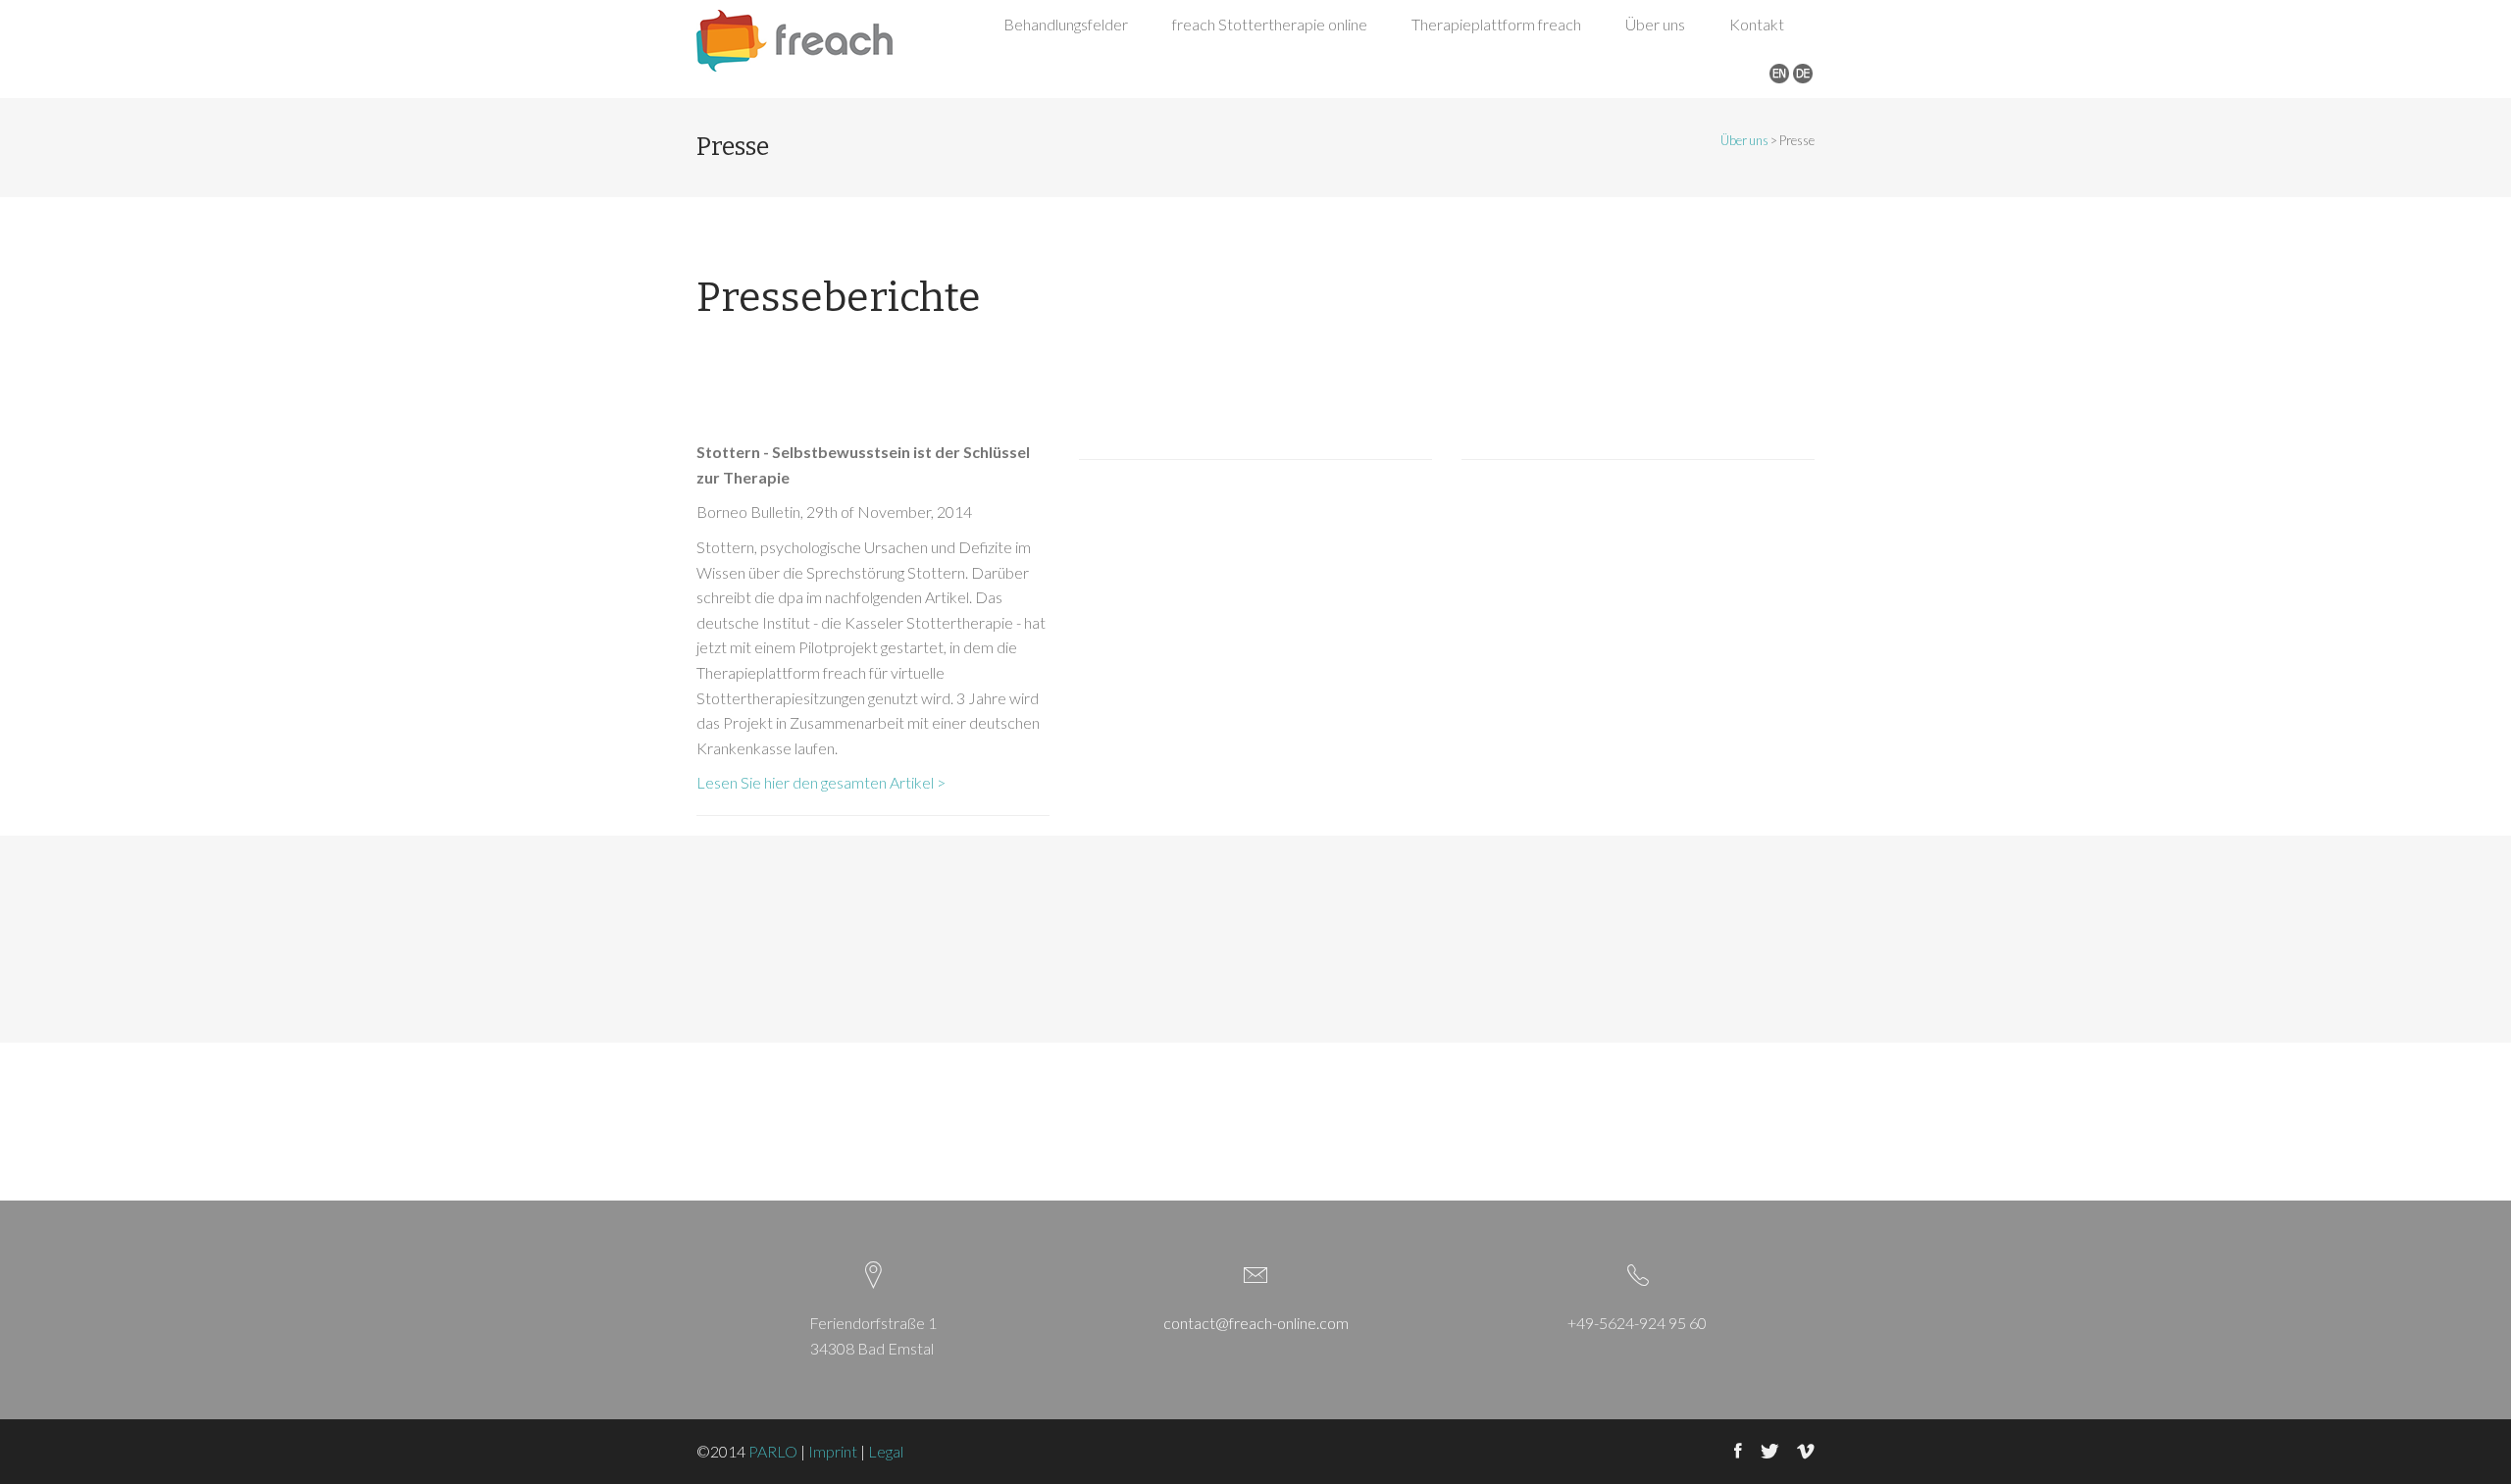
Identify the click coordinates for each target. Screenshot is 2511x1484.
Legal (886, 1451)
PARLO (773, 1451)
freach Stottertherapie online (1270, 24)
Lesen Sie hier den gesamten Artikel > (822, 782)
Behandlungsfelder (1066, 24)
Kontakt (1757, 24)
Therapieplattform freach (1496, 24)
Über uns (1655, 24)
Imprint (833, 1451)
